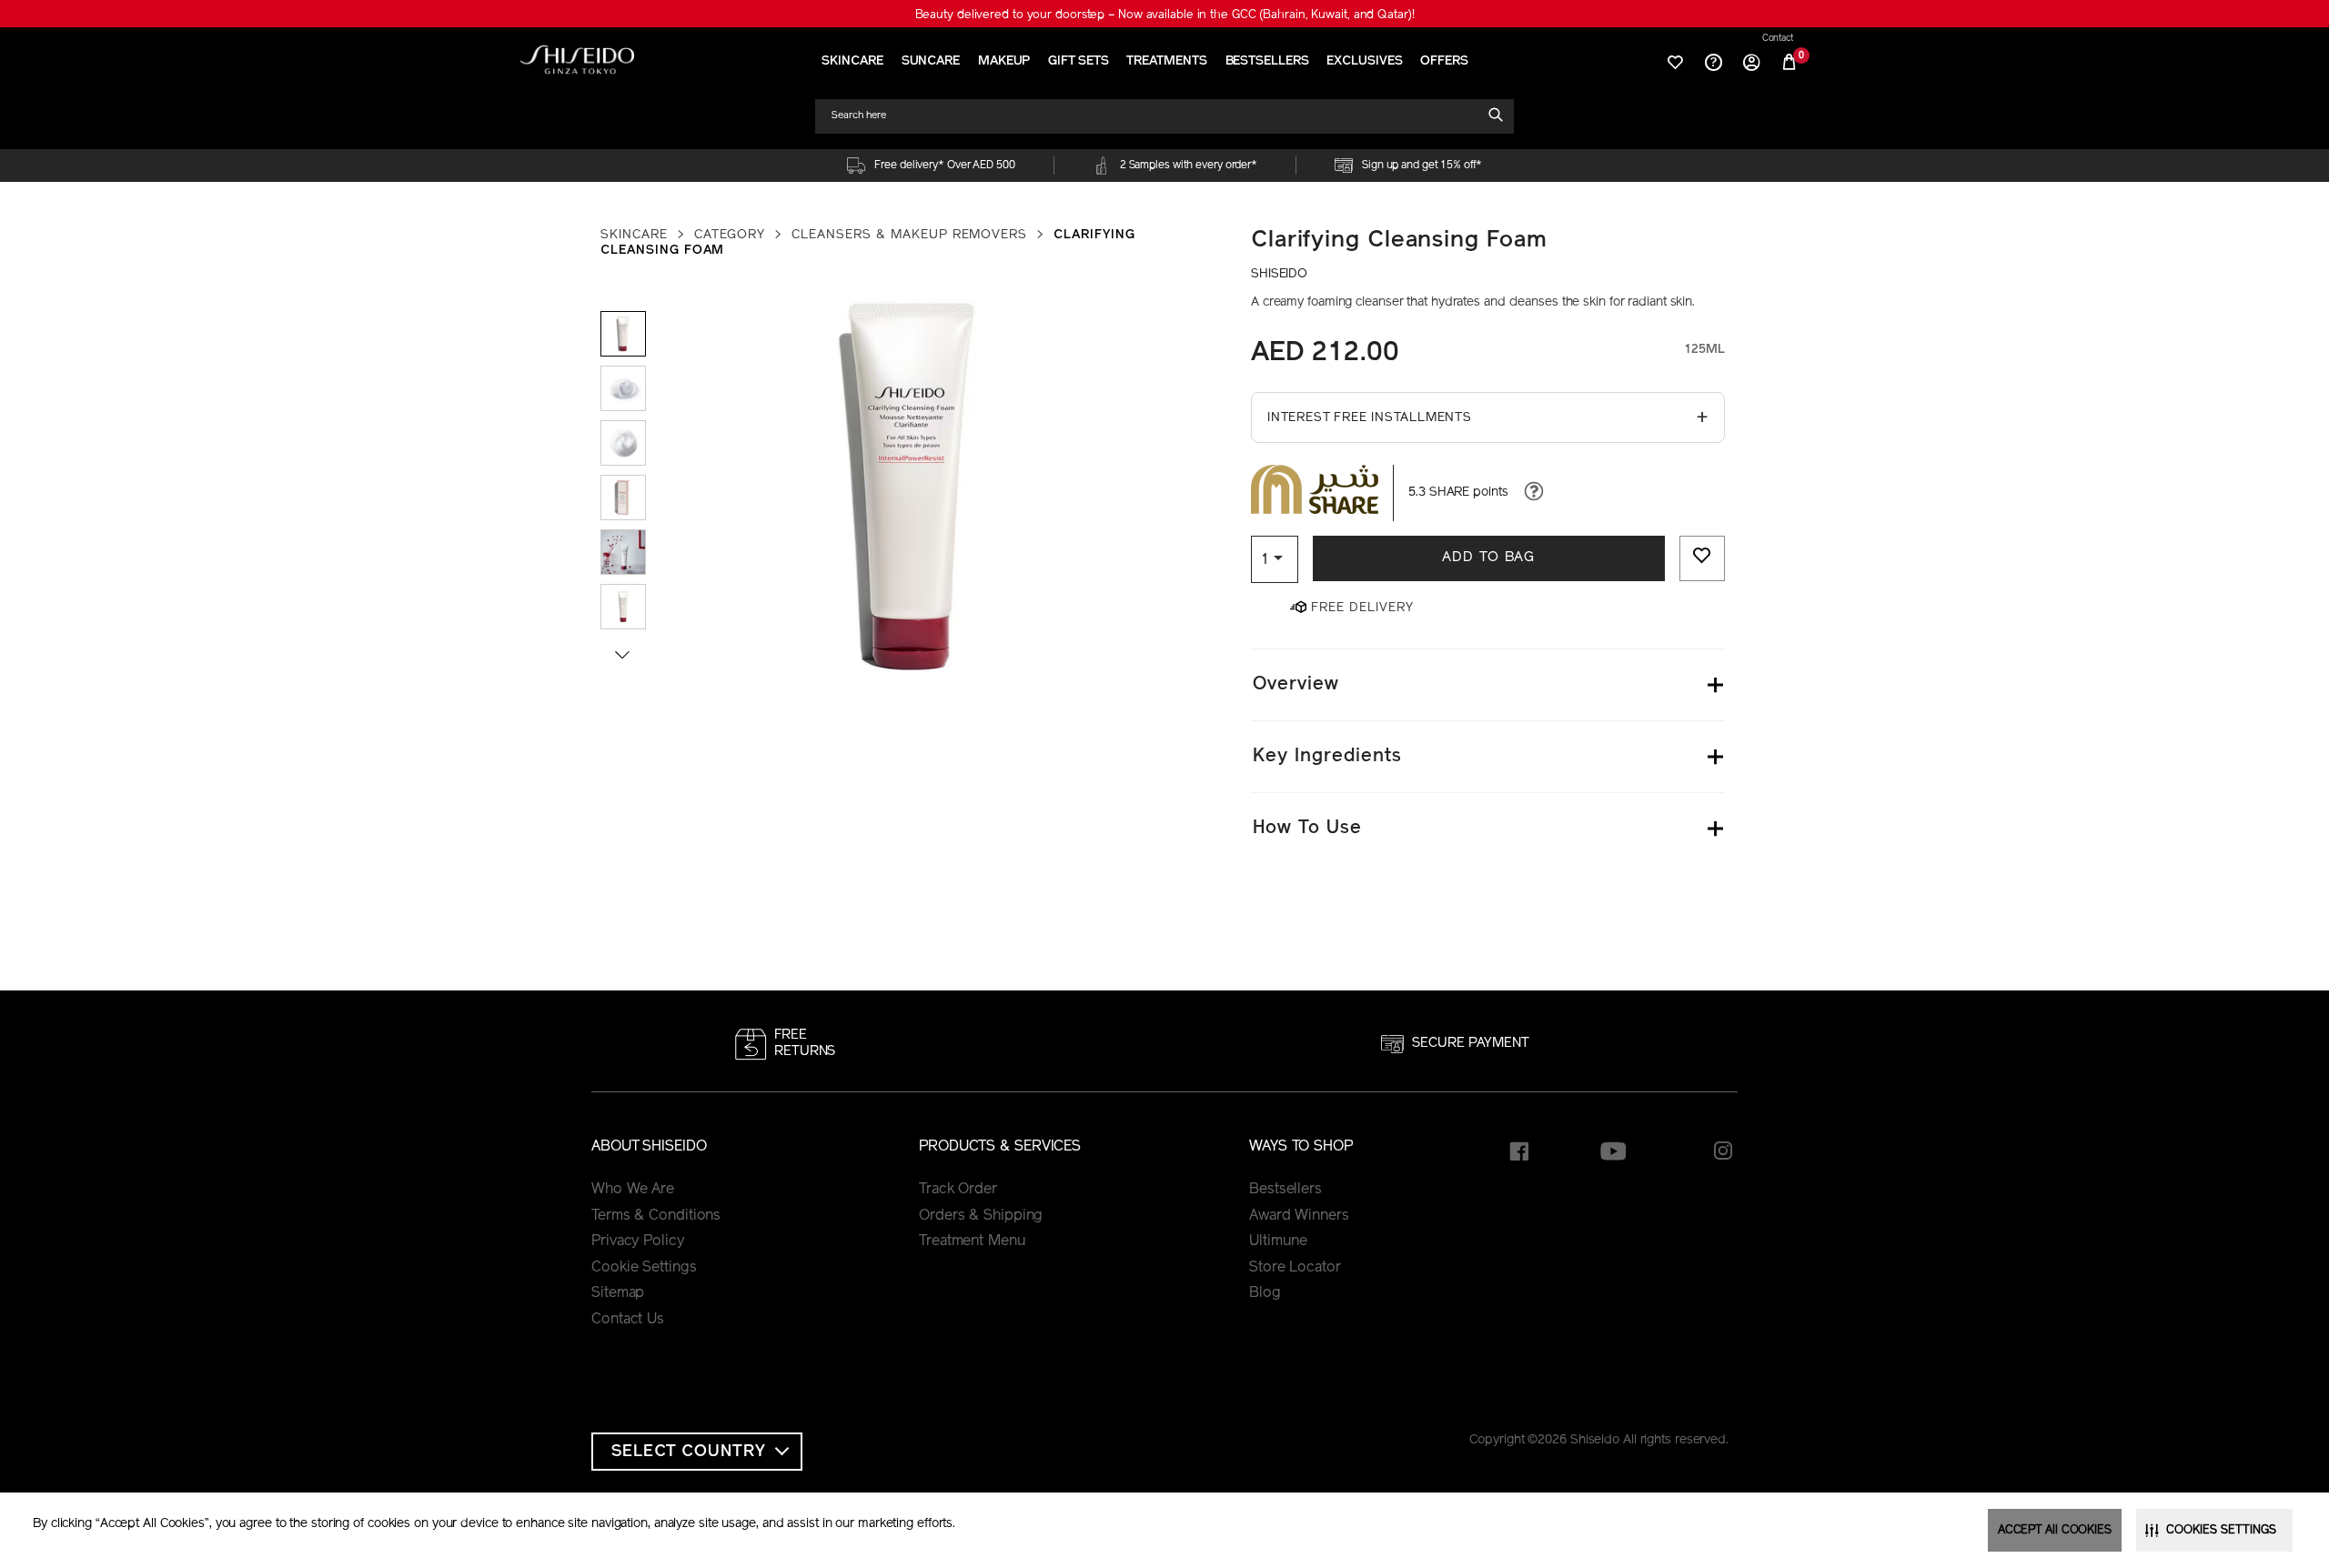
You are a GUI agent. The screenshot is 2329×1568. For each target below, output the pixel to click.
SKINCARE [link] (852, 61)
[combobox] (1156, 116)
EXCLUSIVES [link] (1364, 61)
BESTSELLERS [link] (1267, 61)
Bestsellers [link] (1285, 1190)
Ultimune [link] (1278, 1241)
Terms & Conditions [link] (656, 1216)
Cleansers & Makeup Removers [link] (909, 235)
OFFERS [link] (1444, 61)
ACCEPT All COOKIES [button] (2055, 1530)
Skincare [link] (634, 235)
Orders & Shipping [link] (981, 1216)
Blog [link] (1265, 1293)
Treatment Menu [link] (973, 1241)
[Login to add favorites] (1702, 558)
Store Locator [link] (1295, 1268)
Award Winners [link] (1299, 1216)
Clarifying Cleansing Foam (1399, 241)
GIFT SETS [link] (1078, 61)
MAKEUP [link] (1004, 61)
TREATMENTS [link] (1166, 61)
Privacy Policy (638, 1241)
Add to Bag (1488, 558)
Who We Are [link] (633, 1190)
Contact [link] (1778, 39)
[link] (577, 60)
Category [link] (730, 235)
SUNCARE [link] (931, 61)
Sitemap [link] (618, 1293)
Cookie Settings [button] (644, 1268)
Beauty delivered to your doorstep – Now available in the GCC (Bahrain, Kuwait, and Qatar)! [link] (1165, 15)
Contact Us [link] (628, 1320)
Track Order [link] (958, 1190)
